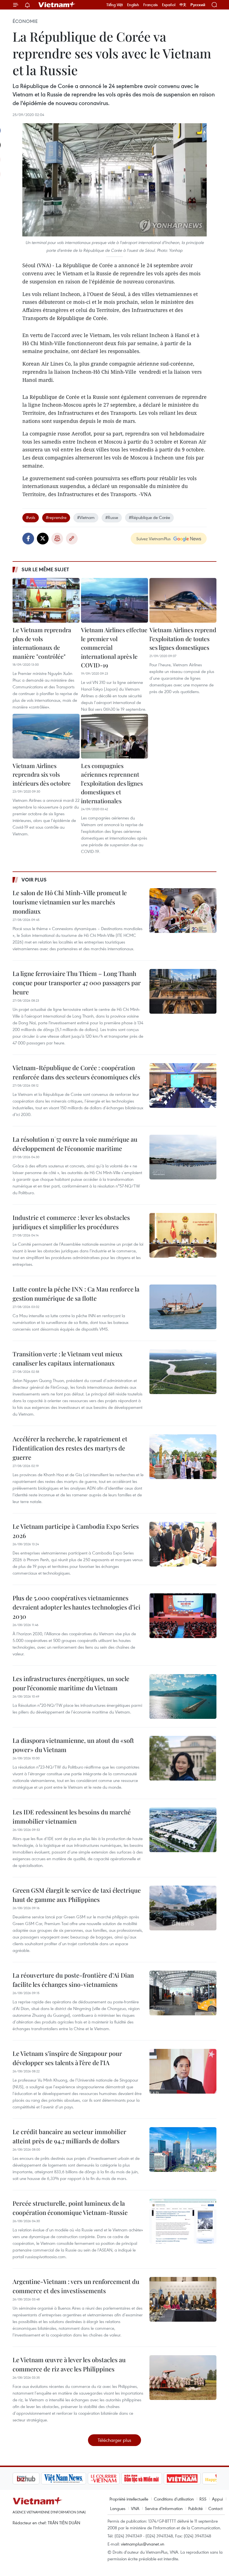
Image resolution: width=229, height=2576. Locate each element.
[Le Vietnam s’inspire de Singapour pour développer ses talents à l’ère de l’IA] (183, 2071)
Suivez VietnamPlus (153, 539)
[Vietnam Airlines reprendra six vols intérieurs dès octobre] (46, 736)
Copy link (72, 539)
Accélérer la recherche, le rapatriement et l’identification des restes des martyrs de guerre (70, 1448)
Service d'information (164, 2508)
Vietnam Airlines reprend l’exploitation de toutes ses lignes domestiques (183, 638)
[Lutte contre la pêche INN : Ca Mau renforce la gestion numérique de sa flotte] (183, 1307)
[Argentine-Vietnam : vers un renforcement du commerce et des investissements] (183, 2299)
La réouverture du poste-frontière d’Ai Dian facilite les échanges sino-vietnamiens (73, 1980)
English (133, 5)
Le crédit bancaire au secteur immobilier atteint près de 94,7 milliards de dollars (69, 2136)
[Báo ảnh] (154, 2478)
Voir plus (34, 880)
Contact (215, 2508)
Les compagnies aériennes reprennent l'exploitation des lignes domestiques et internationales (112, 783)
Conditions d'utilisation (174, 2499)
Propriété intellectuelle (129, 2499)
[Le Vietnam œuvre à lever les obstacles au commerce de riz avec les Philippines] (183, 2378)
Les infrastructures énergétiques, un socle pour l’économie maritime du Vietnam (71, 1683)
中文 (183, 5)
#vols (31, 517)
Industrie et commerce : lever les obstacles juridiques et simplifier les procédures (71, 1222)
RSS (203, 2499)
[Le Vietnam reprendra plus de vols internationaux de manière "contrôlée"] (46, 600)
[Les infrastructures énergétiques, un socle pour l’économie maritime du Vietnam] (183, 1696)
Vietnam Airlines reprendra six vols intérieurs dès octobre (42, 774)
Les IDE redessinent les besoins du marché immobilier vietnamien (72, 1817)
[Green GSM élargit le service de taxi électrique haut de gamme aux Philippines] (183, 1908)
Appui (217, 2499)
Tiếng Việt (115, 5)
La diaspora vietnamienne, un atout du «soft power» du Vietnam (73, 1745)
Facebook (28, 539)
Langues (118, 2508)
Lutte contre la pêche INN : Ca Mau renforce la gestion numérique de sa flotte (76, 1294)
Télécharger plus (115, 2440)
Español (169, 5)
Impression (57, 539)
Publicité (195, 2508)
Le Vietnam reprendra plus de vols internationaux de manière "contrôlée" (42, 643)
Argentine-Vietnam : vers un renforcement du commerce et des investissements (76, 2286)
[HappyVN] (192, 2478)
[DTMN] (113, 2478)
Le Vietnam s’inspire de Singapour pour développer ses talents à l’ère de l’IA (67, 2058)
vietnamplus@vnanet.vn (143, 2544)
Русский (198, 5)
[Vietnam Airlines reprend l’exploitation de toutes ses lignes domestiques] (183, 600)
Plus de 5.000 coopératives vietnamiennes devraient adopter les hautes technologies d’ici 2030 (77, 1607)
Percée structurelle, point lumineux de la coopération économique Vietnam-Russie (70, 2208)
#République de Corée (149, 517)
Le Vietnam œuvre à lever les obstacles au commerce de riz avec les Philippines (69, 2364)
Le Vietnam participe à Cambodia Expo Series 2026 (76, 1531)
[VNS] (35, 2478)
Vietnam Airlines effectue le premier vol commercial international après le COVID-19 (114, 647)
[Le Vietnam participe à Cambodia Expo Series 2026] (183, 1544)
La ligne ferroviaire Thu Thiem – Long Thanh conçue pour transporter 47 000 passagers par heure (77, 983)
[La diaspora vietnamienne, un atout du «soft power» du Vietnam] (183, 1758)
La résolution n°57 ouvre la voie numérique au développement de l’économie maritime (75, 1144)
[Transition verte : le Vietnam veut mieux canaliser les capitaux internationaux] (183, 1372)
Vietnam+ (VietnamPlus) (57, 5)
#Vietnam (86, 517)
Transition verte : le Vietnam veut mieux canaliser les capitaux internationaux (68, 1358)
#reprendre (56, 517)
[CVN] (75, 2478)
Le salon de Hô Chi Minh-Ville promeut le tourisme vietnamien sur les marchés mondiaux (70, 902)
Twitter (43, 539)
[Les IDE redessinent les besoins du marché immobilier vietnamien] (183, 1830)
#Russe (112, 517)
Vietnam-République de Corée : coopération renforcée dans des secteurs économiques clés (76, 1072)
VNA (135, 2508)
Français (151, 5)
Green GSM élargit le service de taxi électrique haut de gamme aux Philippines (77, 1895)
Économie (25, 21)
